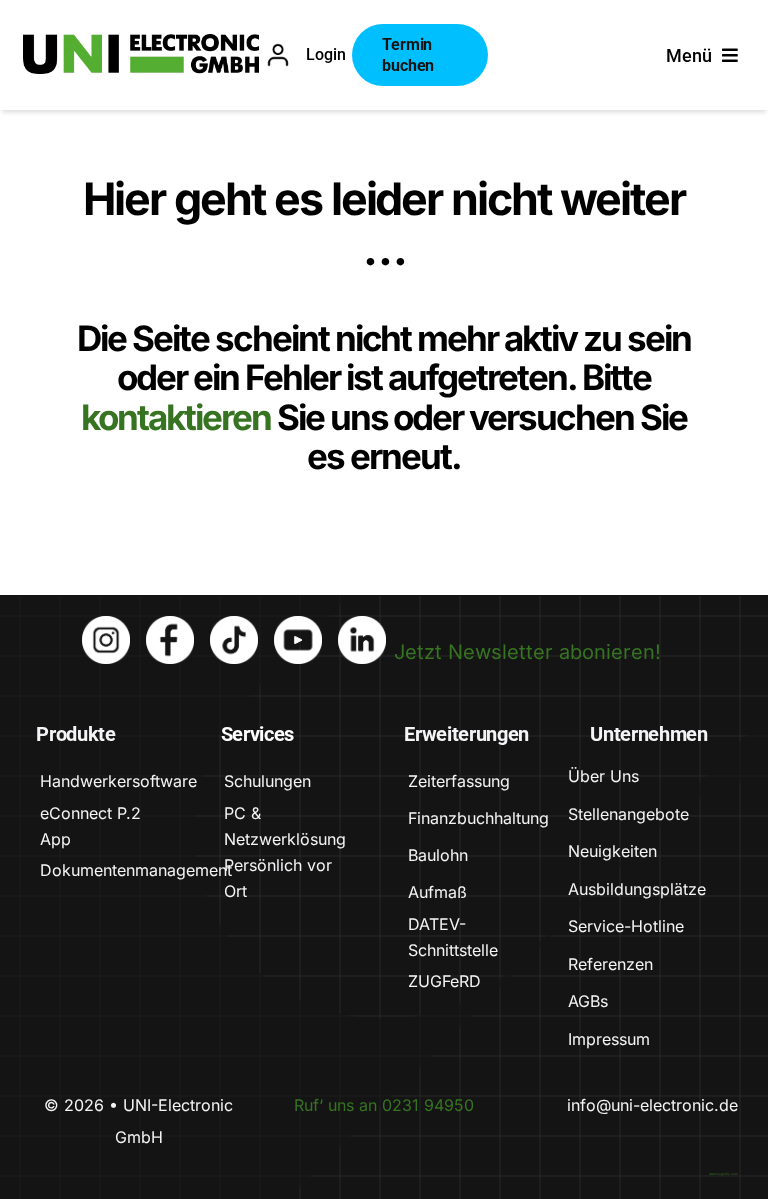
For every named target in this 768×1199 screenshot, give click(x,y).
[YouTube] (298, 626)
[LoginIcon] (278, 53)
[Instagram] (106, 626)
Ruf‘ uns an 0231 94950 (384, 1105)
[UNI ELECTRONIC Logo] (141, 44)
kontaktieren (179, 417)
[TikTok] (234, 626)
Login (326, 54)
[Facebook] (170, 626)
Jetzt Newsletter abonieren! (527, 652)
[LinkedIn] (362, 626)
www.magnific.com (723, 1174)
